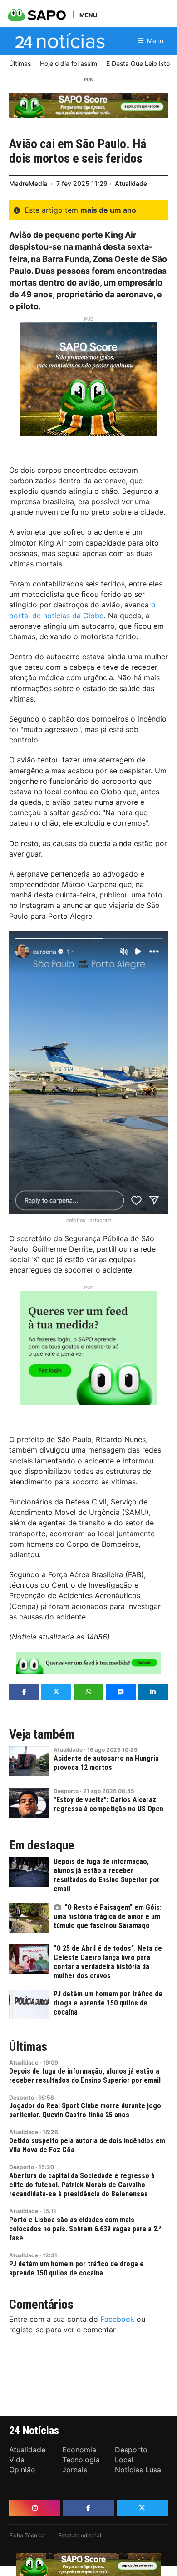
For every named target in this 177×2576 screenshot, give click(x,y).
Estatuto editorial (80, 2535)
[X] (142, 2508)
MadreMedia (28, 183)
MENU (88, 15)
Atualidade (131, 183)
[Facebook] (88, 2508)
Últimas (28, 2047)
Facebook (117, 2319)
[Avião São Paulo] (88, 1073)
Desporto (66, 1791)
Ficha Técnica (27, 2535)
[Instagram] (35, 2508)
